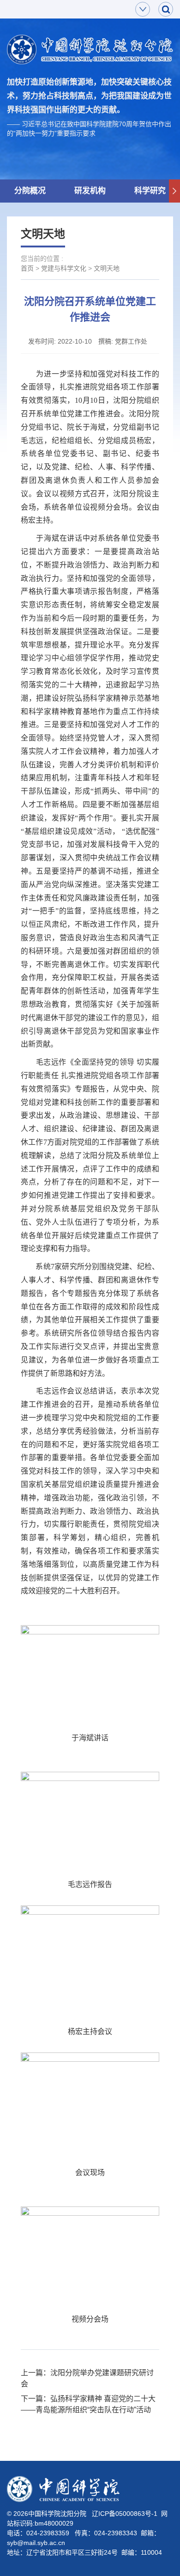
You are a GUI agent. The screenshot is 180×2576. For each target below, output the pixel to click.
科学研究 (150, 191)
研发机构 (90, 191)
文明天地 (107, 268)
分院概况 (30, 191)
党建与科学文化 (64, 268)
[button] (174, 191)
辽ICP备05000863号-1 (125, 2514)
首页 (27, 268)
